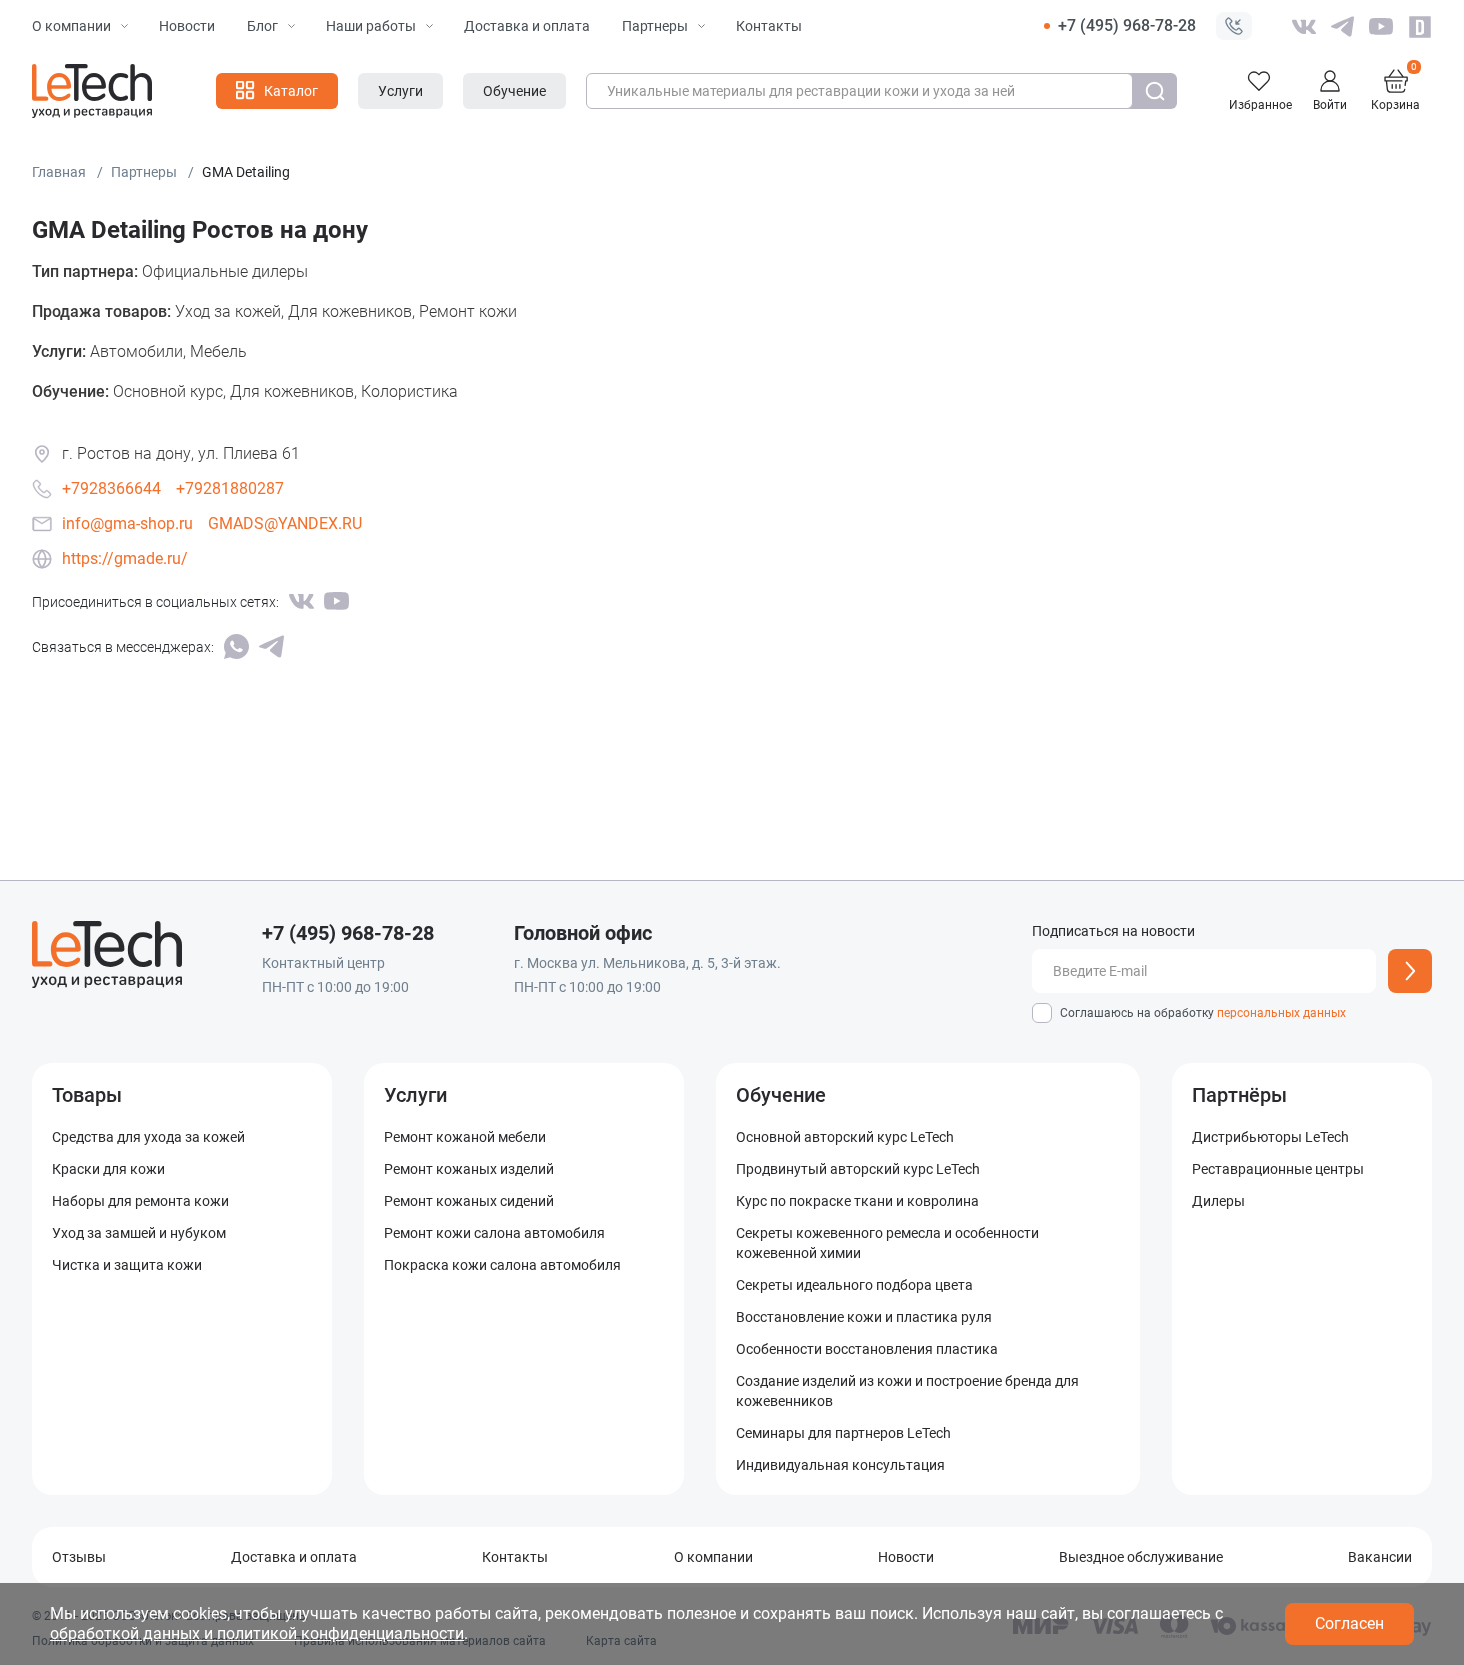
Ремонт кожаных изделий (469, 1169)
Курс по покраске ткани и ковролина (857, 1201)
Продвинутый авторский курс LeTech (858, 1169)
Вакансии (1380, 1557)
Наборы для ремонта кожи (140, 1201)
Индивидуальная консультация (840, 1465)
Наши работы (371, 26)
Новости (187, 26)
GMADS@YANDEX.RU (285, 523)
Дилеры (1218, 1201)
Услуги (415, 1095)
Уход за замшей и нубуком (139, 1233)
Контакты (769, 26)
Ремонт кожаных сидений (469, 1201)
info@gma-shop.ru (127, 523)
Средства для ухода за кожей (148, 1137)
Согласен (1349, 1623)
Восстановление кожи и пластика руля (864, 1317)
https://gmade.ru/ (125, 558)
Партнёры (1239, 1095)
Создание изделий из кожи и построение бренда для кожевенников (907, 1391)
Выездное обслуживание (1141, 1557)
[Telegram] (271, 646)
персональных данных (1281, 1013)
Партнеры (655, 26)
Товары (87, 1095)
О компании (71, 26)
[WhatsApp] (236, 646)
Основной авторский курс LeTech (845, 1137)
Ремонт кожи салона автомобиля (494, 1233)
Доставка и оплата (527, 26)
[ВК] (301, 601)
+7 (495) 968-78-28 (1127, 25)
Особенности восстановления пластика (867, 1349)
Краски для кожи (108, 1169)
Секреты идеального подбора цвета (854, 1285)
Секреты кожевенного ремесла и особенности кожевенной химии (887, 1243)
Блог (262, 26)
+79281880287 (230, 488)
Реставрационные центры (1278, 1169)
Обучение (781, 1095)
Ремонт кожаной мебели (465, 1137)
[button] (1234, 26)
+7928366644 (111, 488)
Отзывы (79, 1557)
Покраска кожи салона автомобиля (502, 1265)
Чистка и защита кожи (127, 1265)
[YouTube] (336, 601)
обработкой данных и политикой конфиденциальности (257, 1633)
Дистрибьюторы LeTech (1270, 1137)
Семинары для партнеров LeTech (843, 1433)
